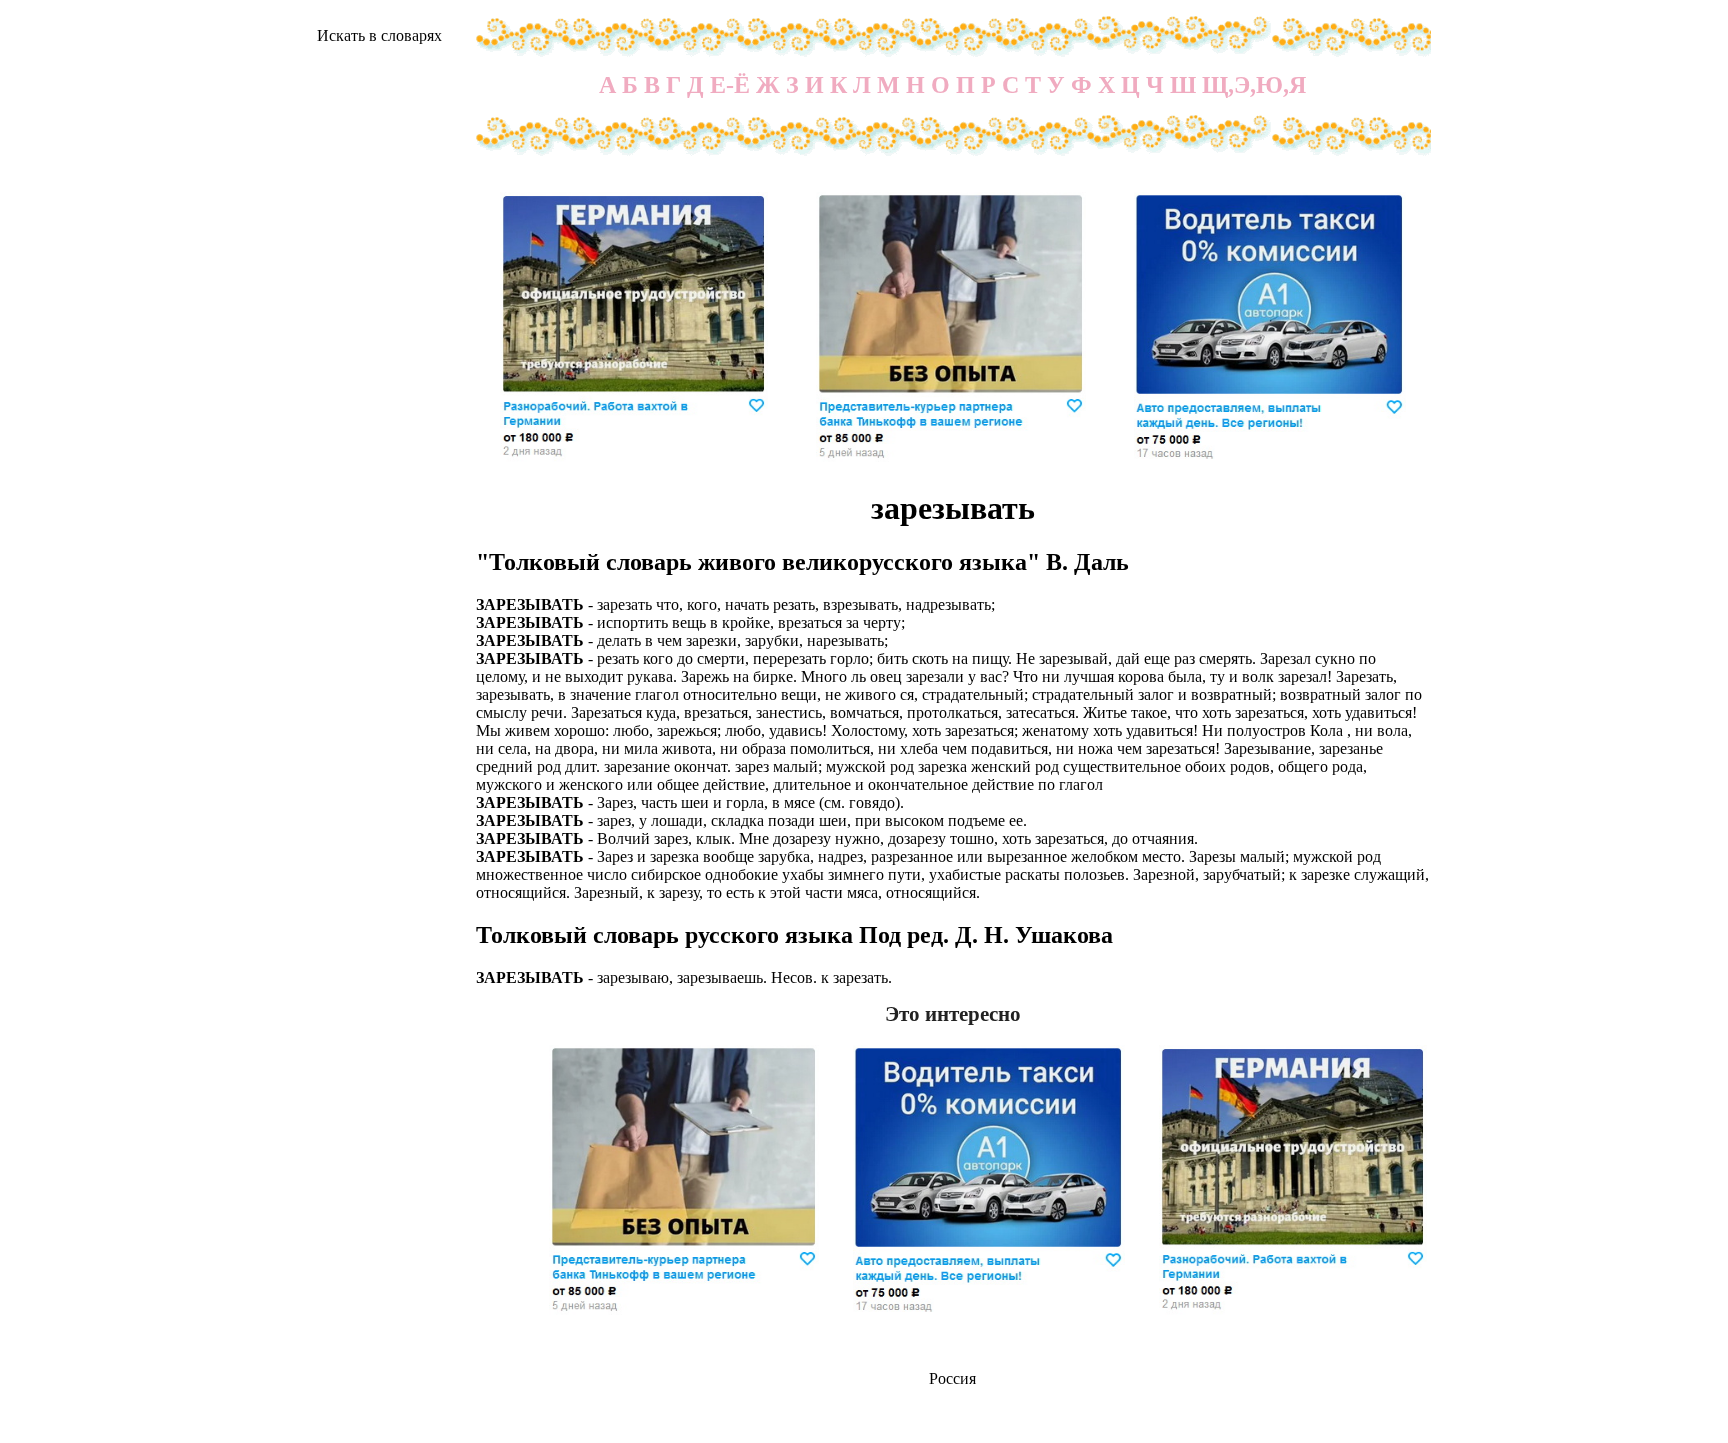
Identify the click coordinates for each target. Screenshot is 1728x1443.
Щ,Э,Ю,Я (1254, 85)
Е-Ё (730, 85)
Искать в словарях (379, 35)
